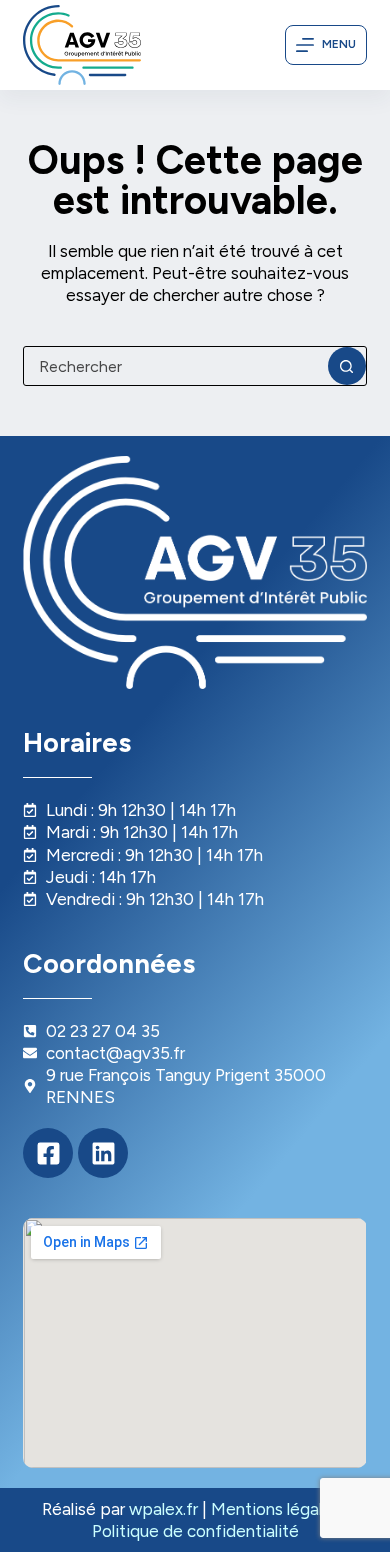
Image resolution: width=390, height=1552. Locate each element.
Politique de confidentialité (195, 1531)
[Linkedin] (103, 1153)
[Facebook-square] (48, 1153)
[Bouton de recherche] (347, 366)
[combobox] (175, 366)
